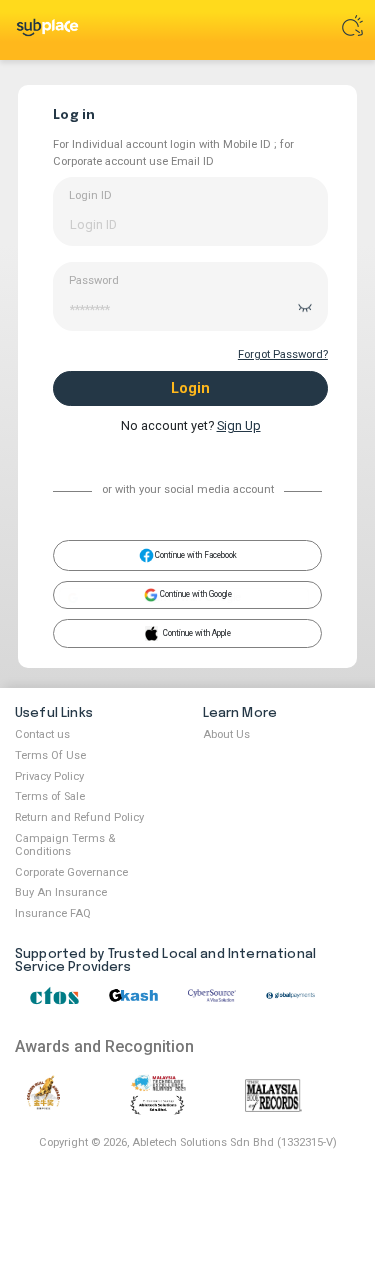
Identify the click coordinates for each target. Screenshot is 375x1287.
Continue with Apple (197, 635)
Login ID (90, 195)
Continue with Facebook (196, 554)
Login (190, 388)
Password (94, 280)
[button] (184, 598)
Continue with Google (195, 596)
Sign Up (239, 425)
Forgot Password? (283, 354)
